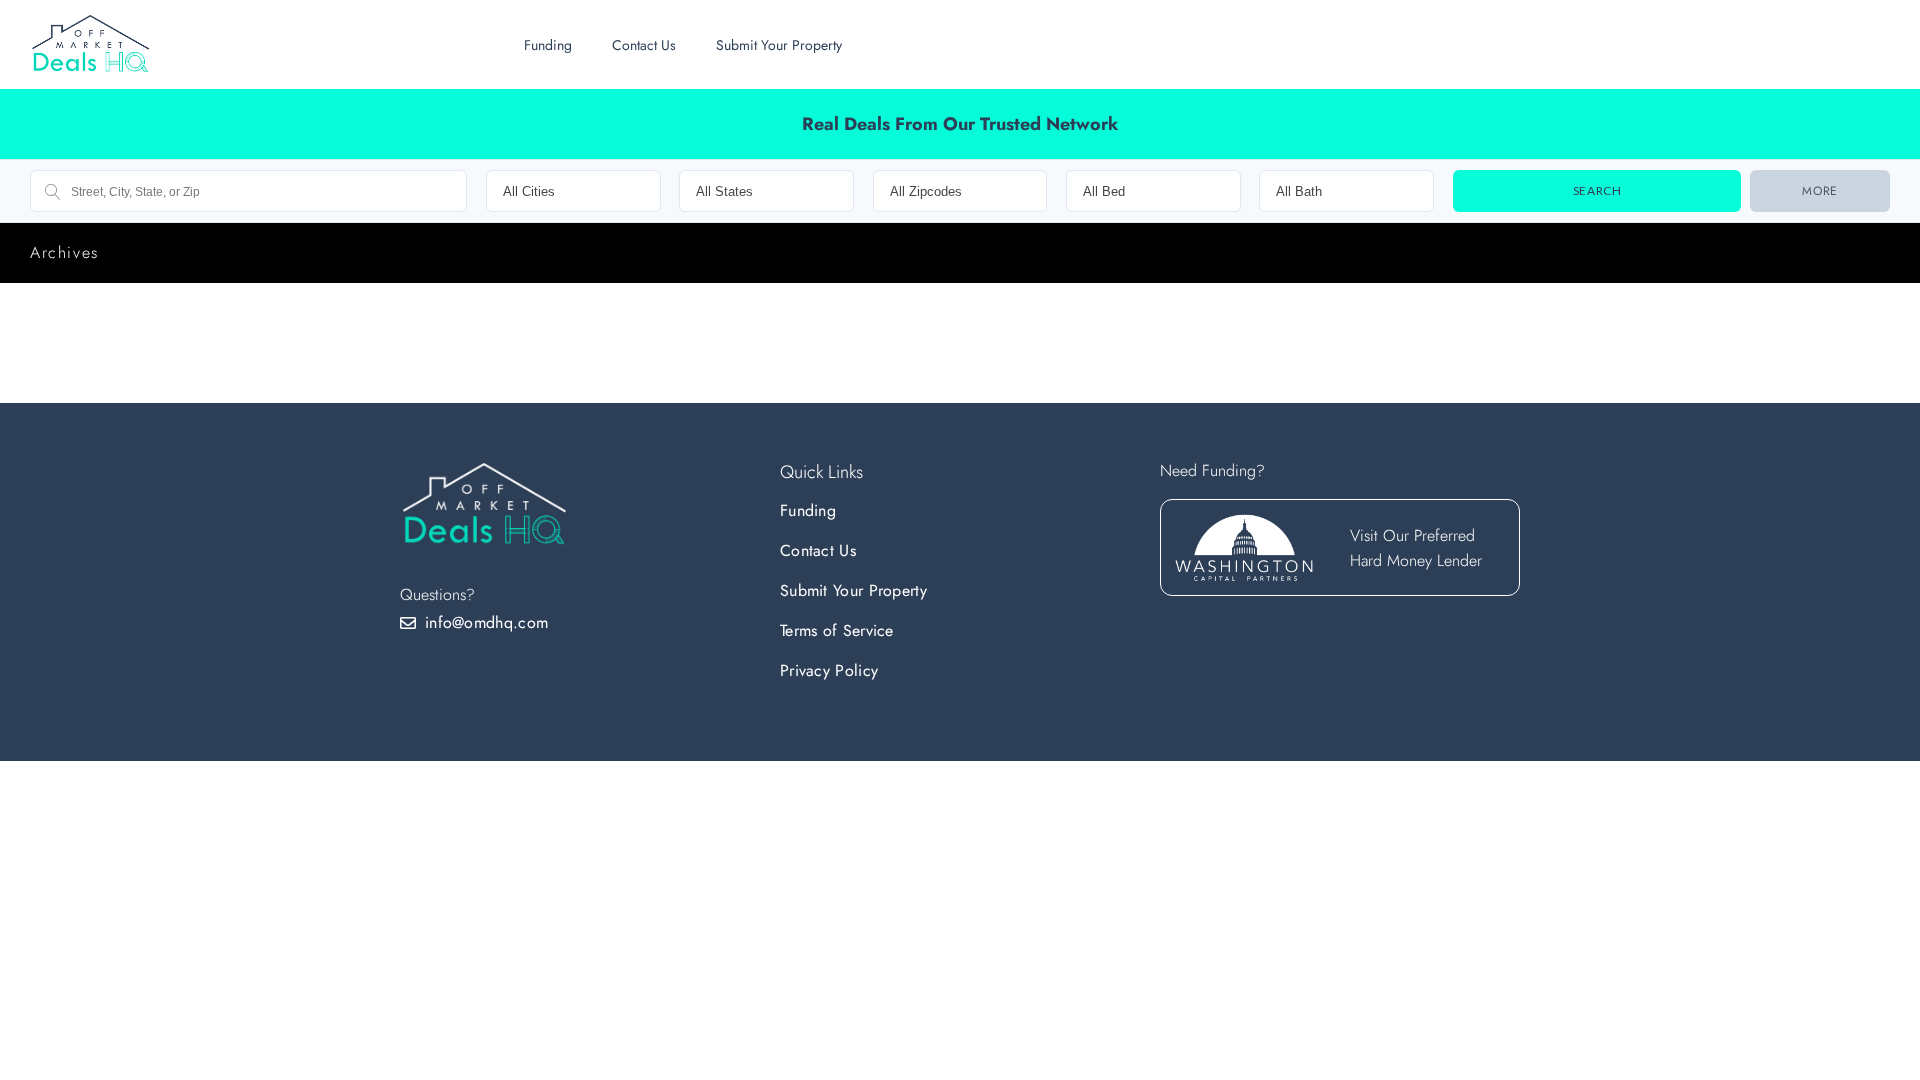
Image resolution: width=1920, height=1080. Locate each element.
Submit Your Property (779, 45)
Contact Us (644, 45)
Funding (548, 45)
